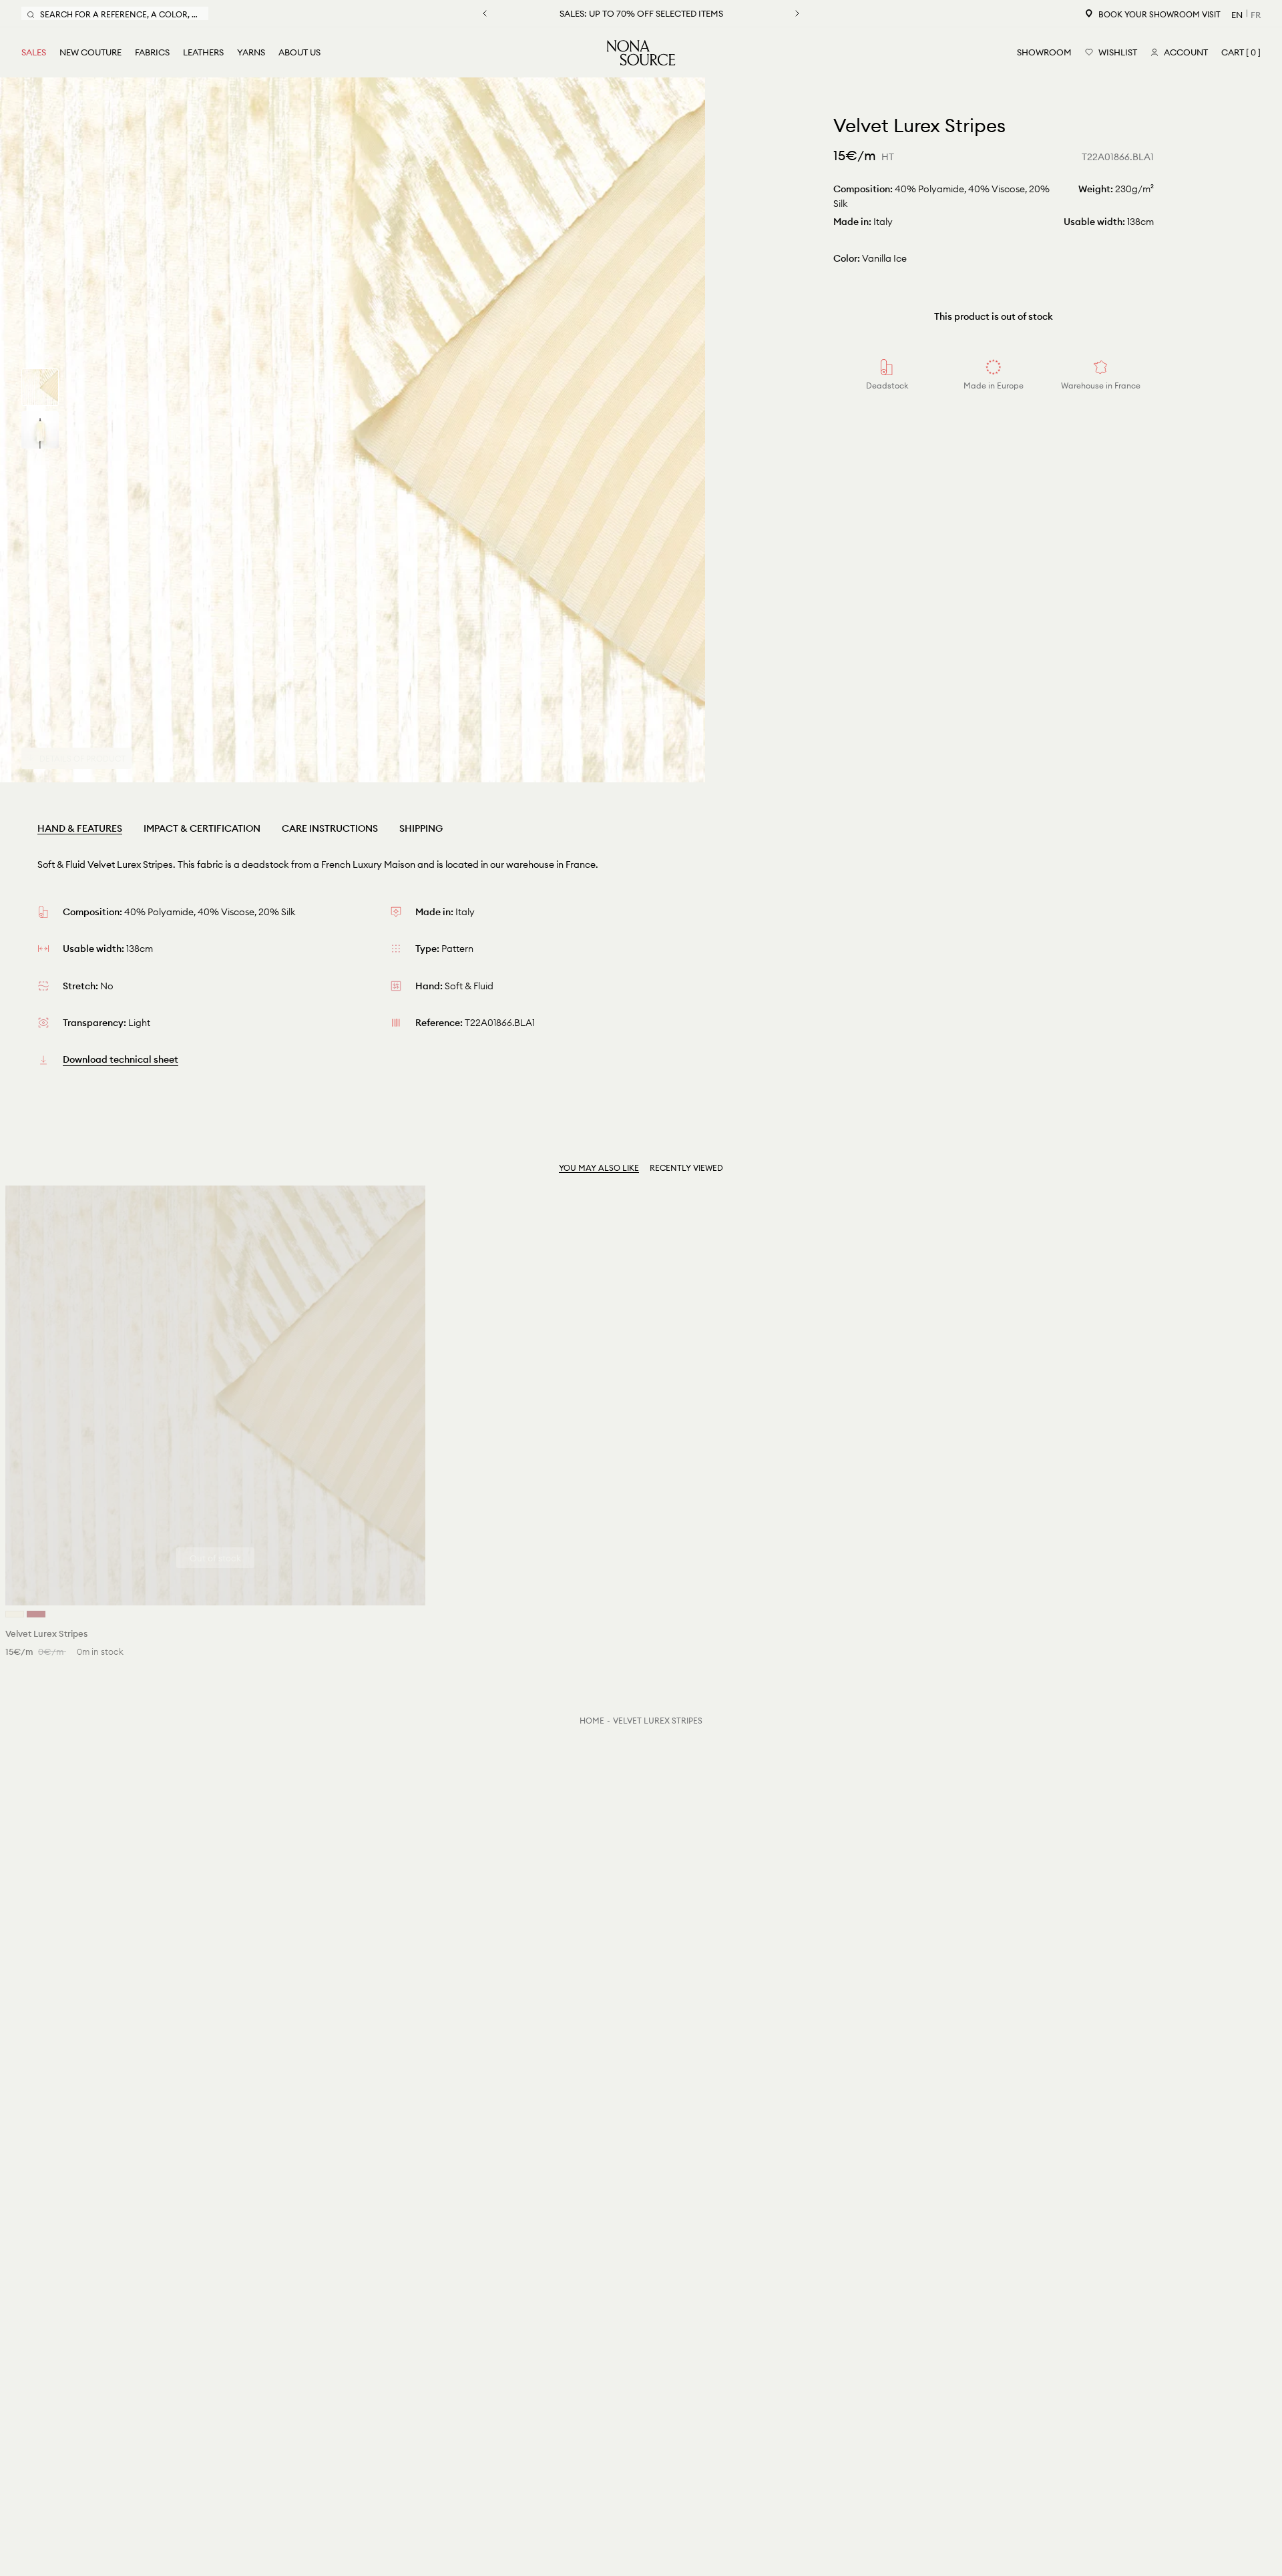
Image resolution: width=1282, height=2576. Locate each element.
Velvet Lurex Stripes (658, 1721)
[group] (40, 387)
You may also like (599, 1168)
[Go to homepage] (641, 53)
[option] (353, 430)
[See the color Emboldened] (36, 1614)
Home (592, 1721)
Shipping (421, 828)
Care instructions (330, 828)
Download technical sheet (121, 1059)
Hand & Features (80, 828)
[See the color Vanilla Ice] (15, 1614)
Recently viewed (686, 1168)
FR (1256, 15)
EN (1237, 15)
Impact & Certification (202, 828)
